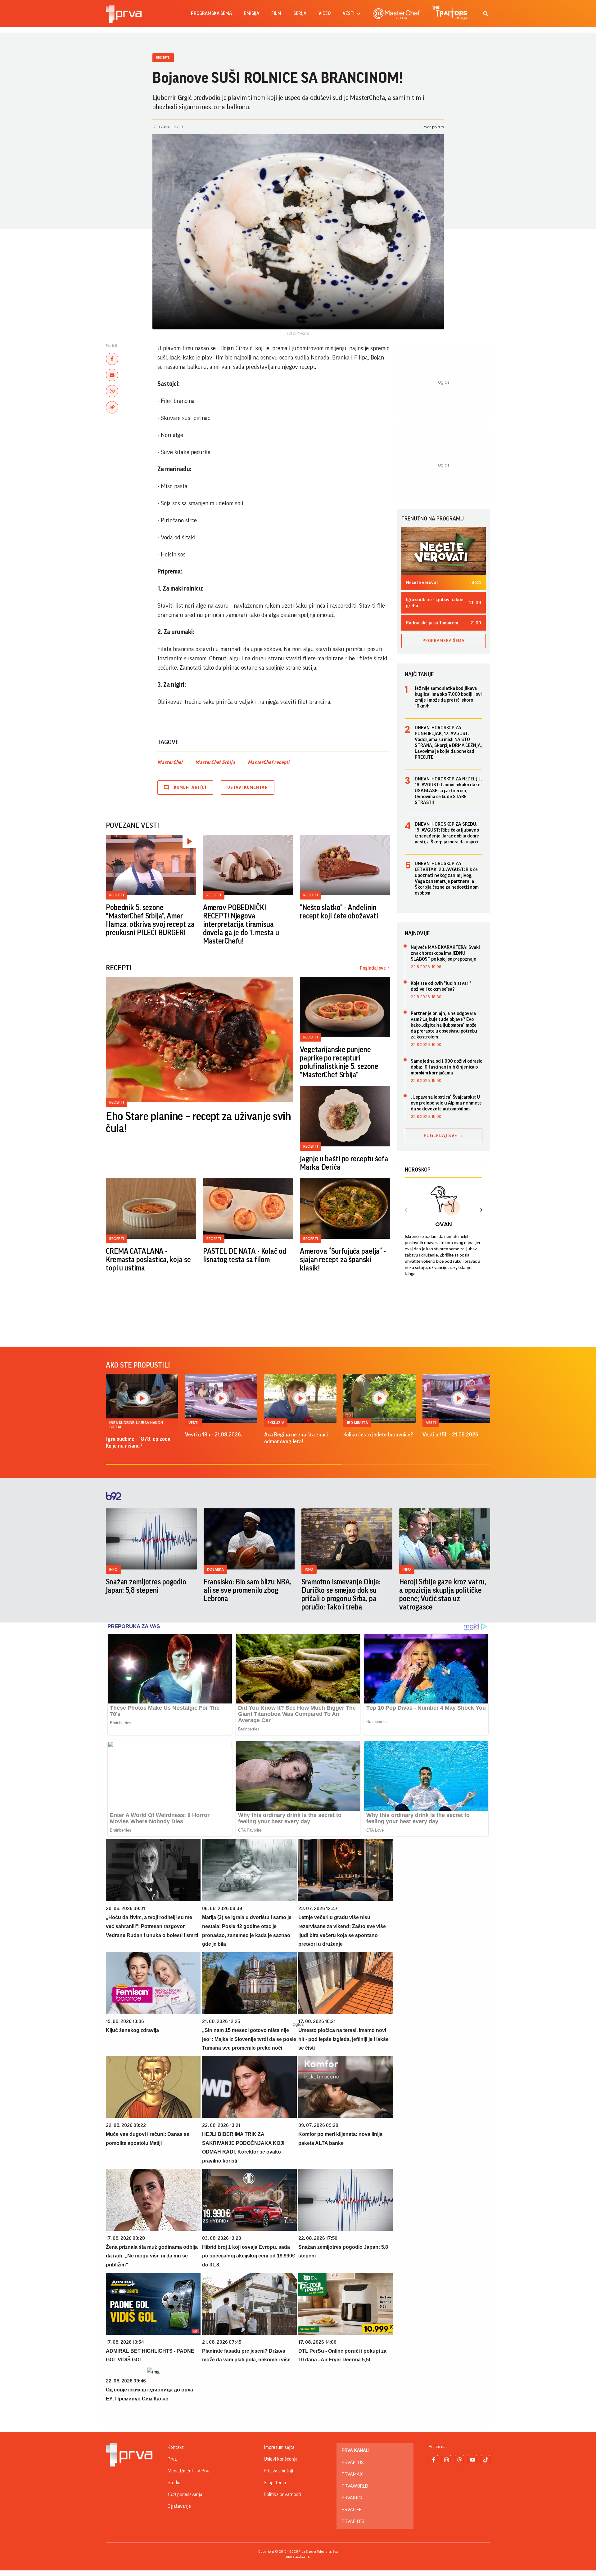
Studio (174, 2483)
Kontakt (176, 2447)
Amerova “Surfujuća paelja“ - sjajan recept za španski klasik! (343, 1260)
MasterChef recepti (269, 762)
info (113, 1569)
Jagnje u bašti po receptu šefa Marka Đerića (344, 1163)
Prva (172, 2459)
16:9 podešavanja (185, 2494)
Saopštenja (275, 2483)
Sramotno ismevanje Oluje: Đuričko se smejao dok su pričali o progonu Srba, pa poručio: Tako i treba (341, 1594)
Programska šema (211, 13)
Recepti (163, 58)
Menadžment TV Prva (189, 2471)
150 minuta (357, 1423)
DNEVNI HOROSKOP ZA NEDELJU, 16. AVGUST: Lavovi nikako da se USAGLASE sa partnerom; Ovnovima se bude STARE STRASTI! (448, 791)
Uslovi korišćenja (281, 2459)
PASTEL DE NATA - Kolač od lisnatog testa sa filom (245, 1255)
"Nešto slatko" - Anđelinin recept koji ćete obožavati (339, 912)
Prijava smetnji (278, 2471)
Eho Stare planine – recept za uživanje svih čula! (199, 1123)
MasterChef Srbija (215, 762)
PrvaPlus (353, 2462)
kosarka (215, 1569)
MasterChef (170, 762)
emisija (252, 13)
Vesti (193, 1423)
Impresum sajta (279, 2447)
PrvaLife (352, 2510)
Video (325, 13)
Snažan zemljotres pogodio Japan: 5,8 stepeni (146, 1586)
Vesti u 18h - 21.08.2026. (214, 1435)
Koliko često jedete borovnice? (378, 1435)
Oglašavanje (179, 2506)
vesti (349, 13)
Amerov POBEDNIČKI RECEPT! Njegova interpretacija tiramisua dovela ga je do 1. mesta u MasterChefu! (241, 924)
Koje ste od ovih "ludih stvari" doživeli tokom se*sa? (441, 986)
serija (300, 13)
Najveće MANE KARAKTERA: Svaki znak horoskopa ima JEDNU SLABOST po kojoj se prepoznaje (445, 953)
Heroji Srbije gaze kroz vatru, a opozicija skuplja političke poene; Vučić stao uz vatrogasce (442, 1594)
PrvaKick (352, 2498)
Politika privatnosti (282, 2494)
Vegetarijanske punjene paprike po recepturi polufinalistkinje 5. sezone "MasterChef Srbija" (339, 1062)
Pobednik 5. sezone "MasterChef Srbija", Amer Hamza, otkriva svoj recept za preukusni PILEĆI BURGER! (150, 920)
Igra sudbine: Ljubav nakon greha (136, 1425)
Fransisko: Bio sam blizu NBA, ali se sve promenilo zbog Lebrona (248, 1590)
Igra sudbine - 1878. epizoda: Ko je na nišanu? (139, 1442)
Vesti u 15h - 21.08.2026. (451, 1435)
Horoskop (418, 1170)
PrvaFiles (353, 2521)
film (276, 13)
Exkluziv (276, 1423)
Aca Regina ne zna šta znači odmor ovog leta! (296, 1438)
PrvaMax (352, 2474)
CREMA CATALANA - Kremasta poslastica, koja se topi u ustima (148, 1260)
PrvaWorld (355, 2486)
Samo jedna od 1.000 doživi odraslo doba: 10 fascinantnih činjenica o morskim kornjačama (447, 1067)
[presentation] (406, 1211)
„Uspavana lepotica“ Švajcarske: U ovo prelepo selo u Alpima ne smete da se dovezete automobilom (446, 1103)
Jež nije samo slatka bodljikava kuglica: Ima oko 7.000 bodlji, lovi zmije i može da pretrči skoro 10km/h (448, 697)
